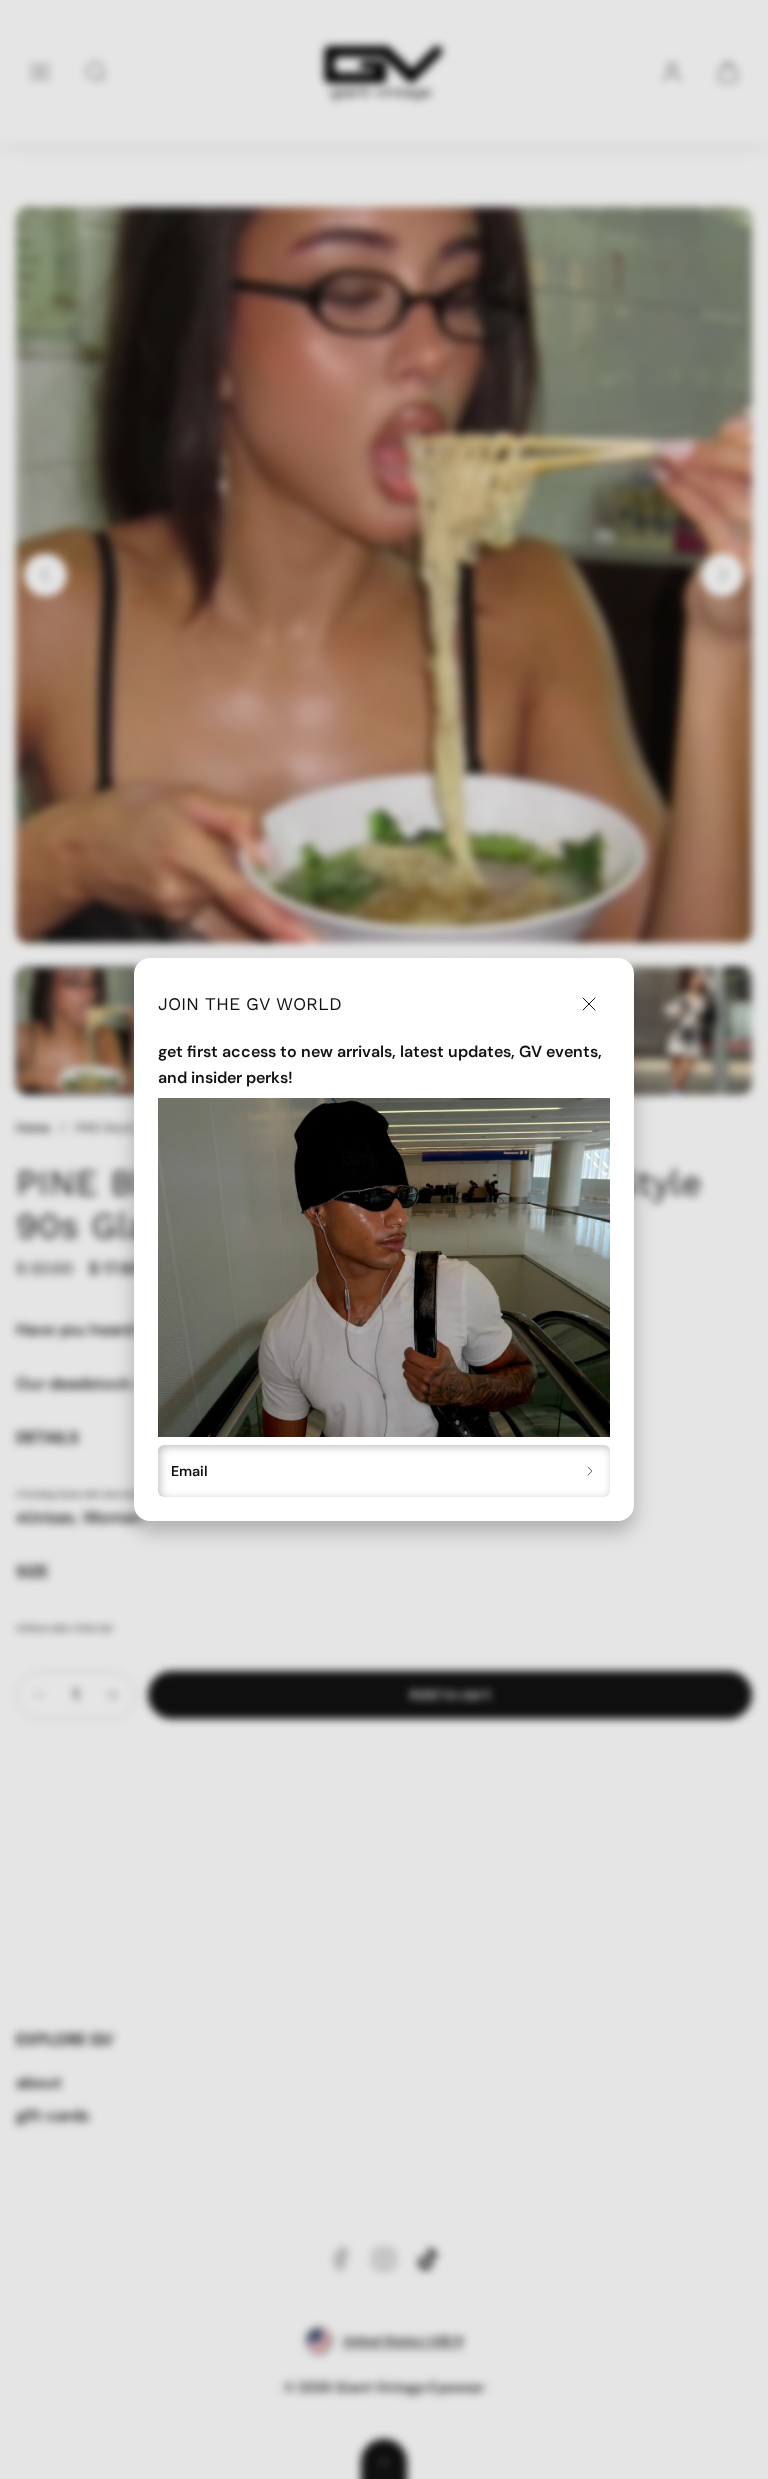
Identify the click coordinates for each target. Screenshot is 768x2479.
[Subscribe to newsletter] (590, 1471)
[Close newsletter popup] (588, 1003)
